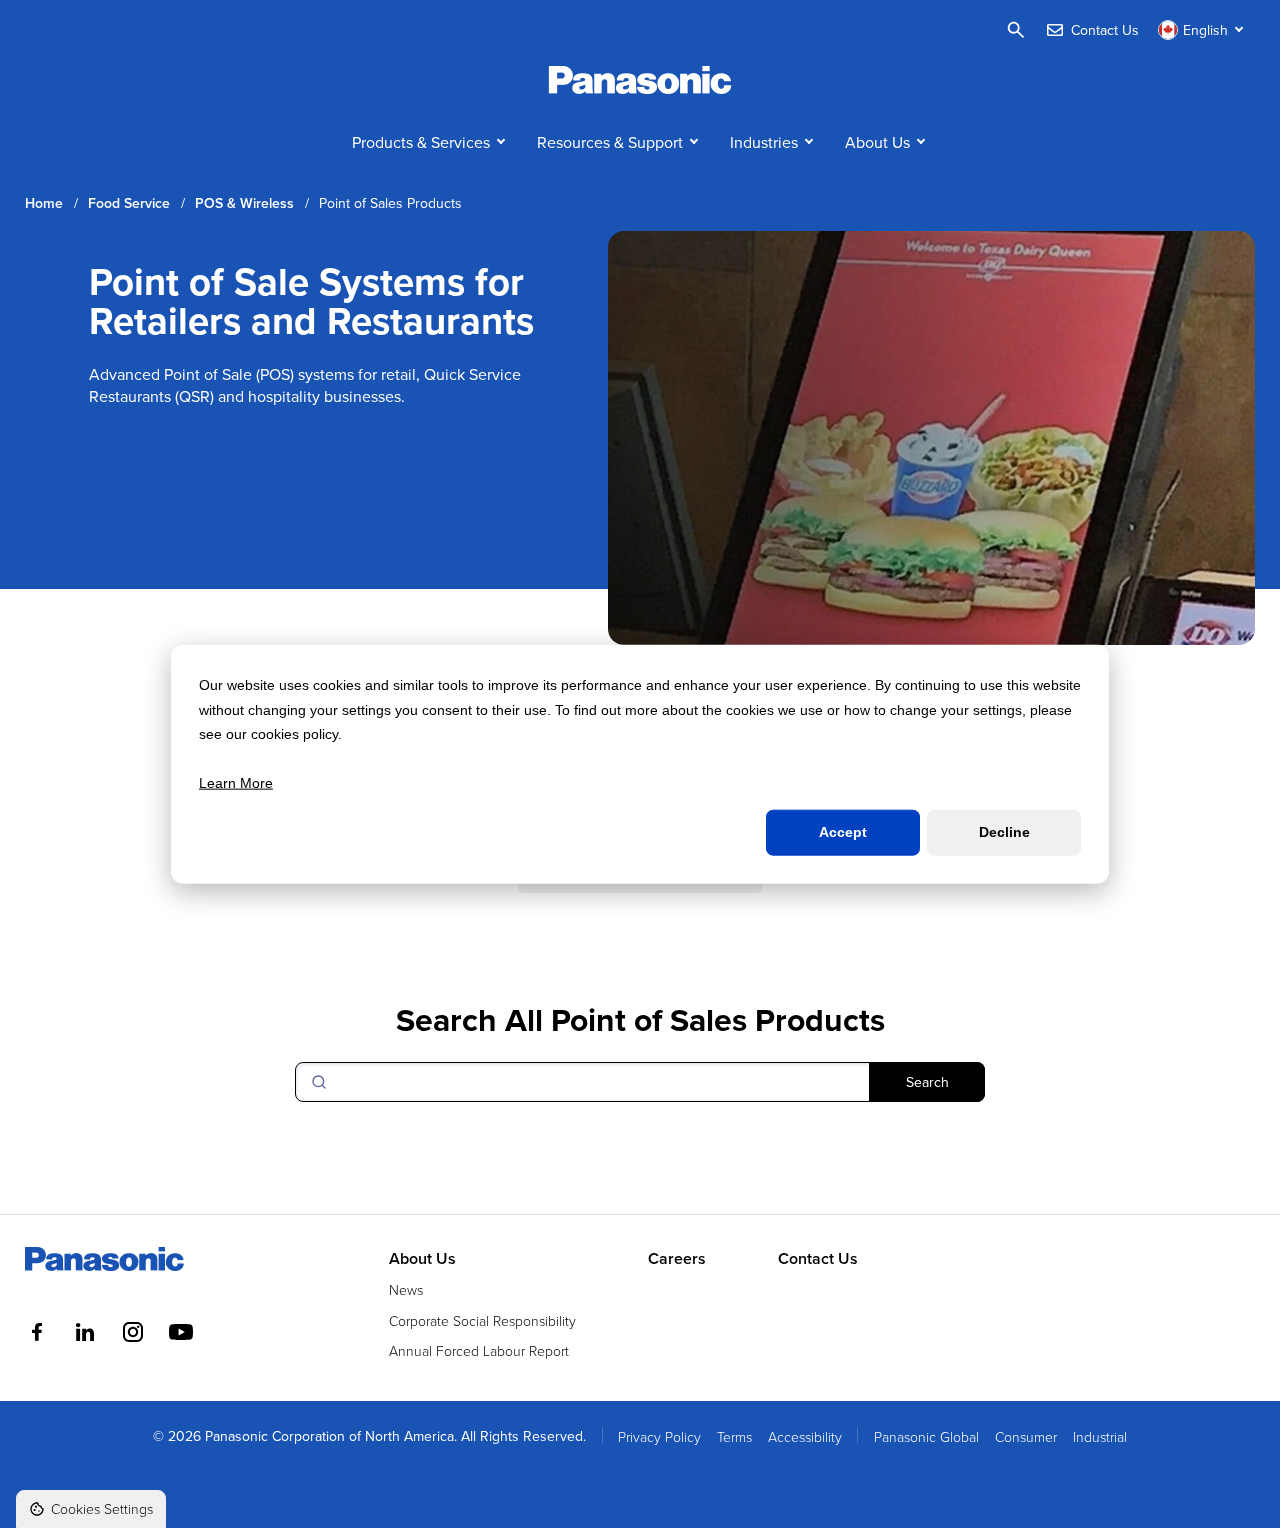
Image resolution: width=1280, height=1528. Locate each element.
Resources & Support (610, 142)
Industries (764, 142)
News (406, 1289)
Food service (129, 203)
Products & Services (421, 142)
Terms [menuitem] (734, 1436)
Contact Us (818, 1259)
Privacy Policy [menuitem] (659, 1436)
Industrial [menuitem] (1100, 1436)
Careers (677, 1259)
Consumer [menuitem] (1026, 1436)
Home (44, 203)
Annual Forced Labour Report (479, 1350)
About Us (877, 142)
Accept (843, 832)
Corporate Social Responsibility (482, 1320)
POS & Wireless (244, 203)
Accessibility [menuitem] (805, 1436)
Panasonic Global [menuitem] (926, 1436)
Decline (1004, 832)
